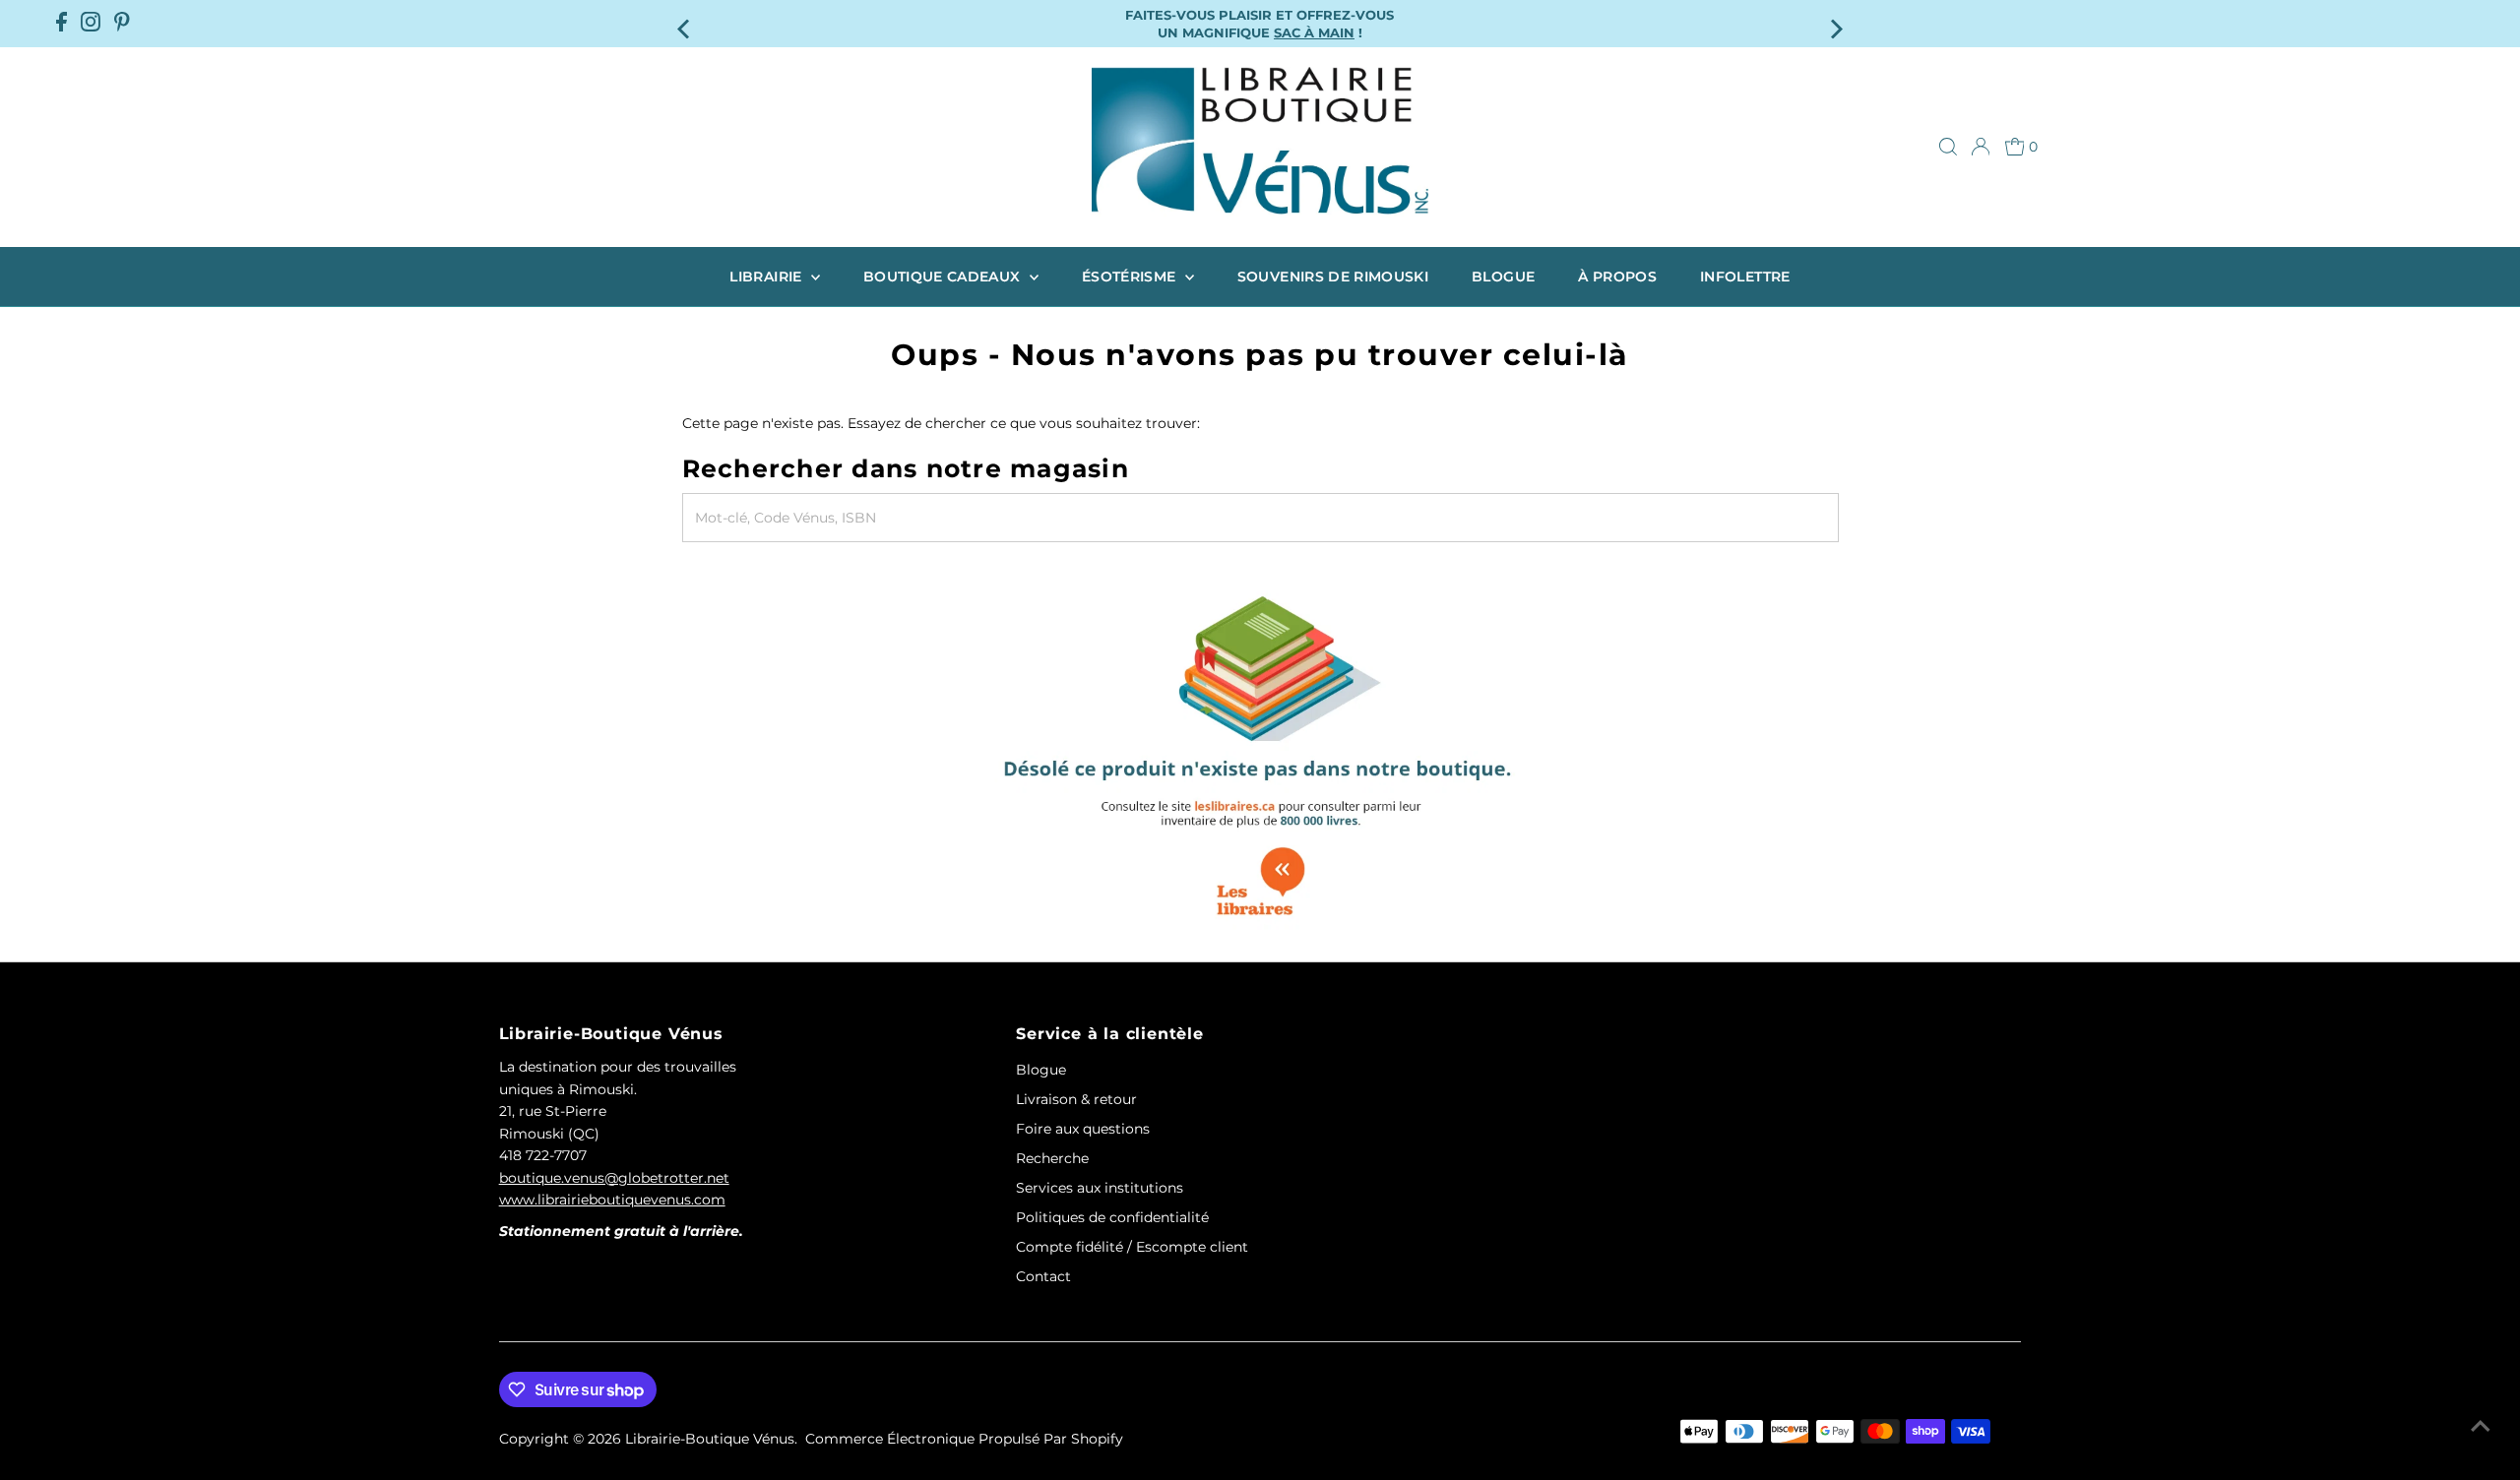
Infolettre (1745, 277)
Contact (1043, 1276)
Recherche (1052, 1158)
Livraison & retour (1076, 1099)
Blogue (1503, 277)
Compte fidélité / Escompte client (1132, 1247)
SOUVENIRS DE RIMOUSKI (1333, 277)
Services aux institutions (1100, 1188)
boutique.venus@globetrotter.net (614, 1178)
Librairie (768, 277)
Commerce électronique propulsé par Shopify (964, 1439)
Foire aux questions (1083, 1129)
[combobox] (1260, 518)
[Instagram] (91, 24)
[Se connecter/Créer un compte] (1981, 147)
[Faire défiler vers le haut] (2481, 1426)
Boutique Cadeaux (944, 277)
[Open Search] (1948, 147)
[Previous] (686, 23)
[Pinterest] (122, 24)
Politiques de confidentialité (1112, 1217)
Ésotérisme (1131, 277)
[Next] (1834, 23)
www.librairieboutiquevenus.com (612, 1200)
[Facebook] (62, 24)
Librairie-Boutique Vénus (710, 1439)
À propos (1617, 277)
